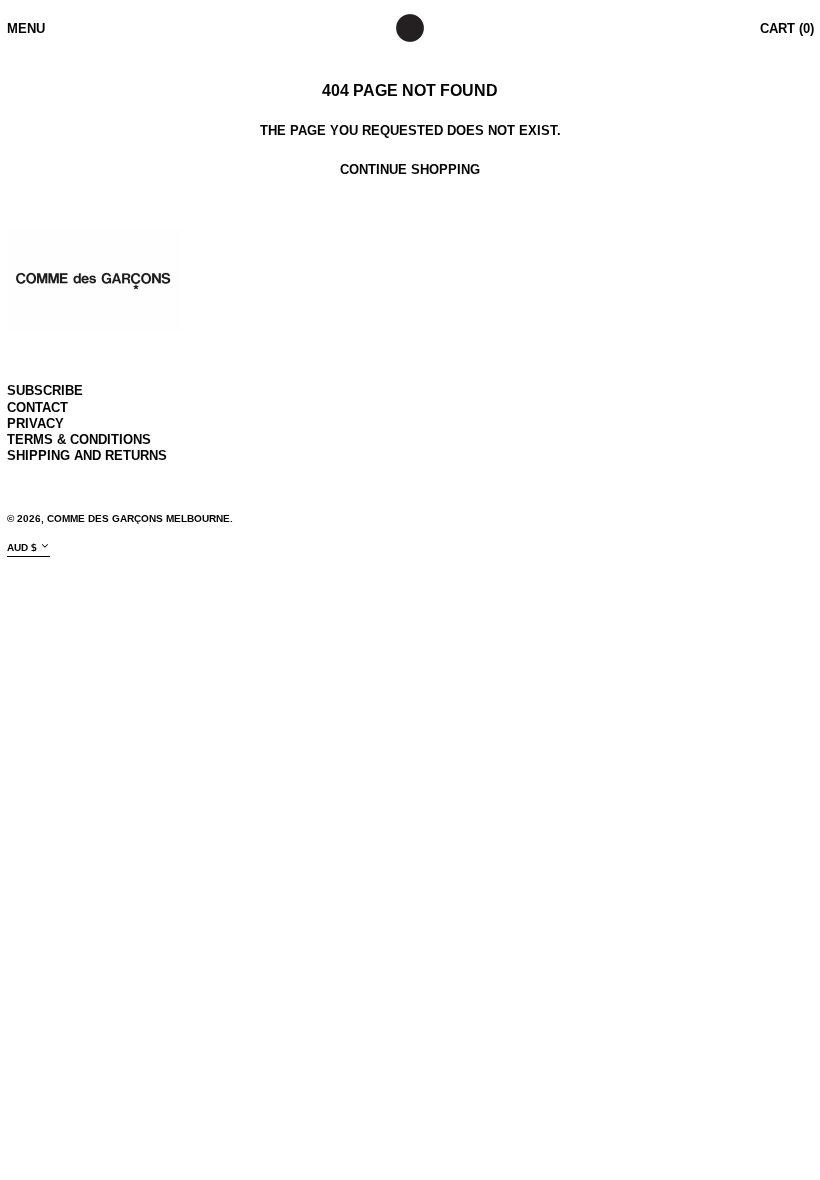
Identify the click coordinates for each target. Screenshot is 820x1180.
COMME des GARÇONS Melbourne (138, 518)
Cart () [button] (787, 28)
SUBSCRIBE (45, 390)
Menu (26, 28)
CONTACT (37, 407)
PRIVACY (35, 423)
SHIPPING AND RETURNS (87, 455)
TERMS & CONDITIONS (79, 439)
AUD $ (22, 547)
